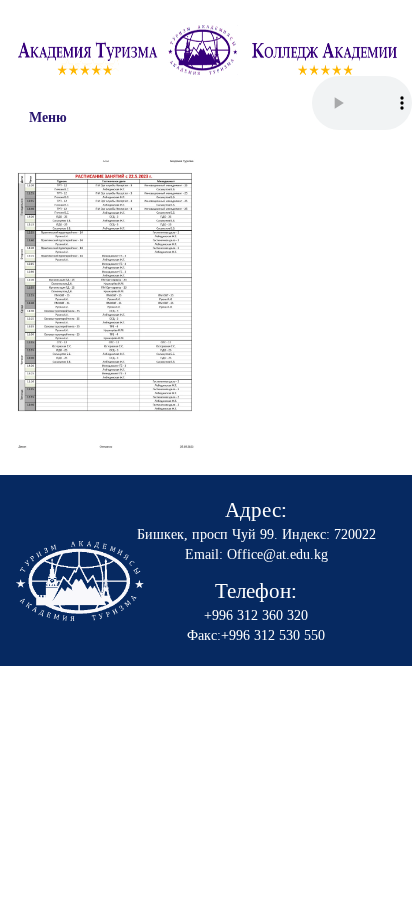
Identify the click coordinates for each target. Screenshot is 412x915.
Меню (48, 117)
